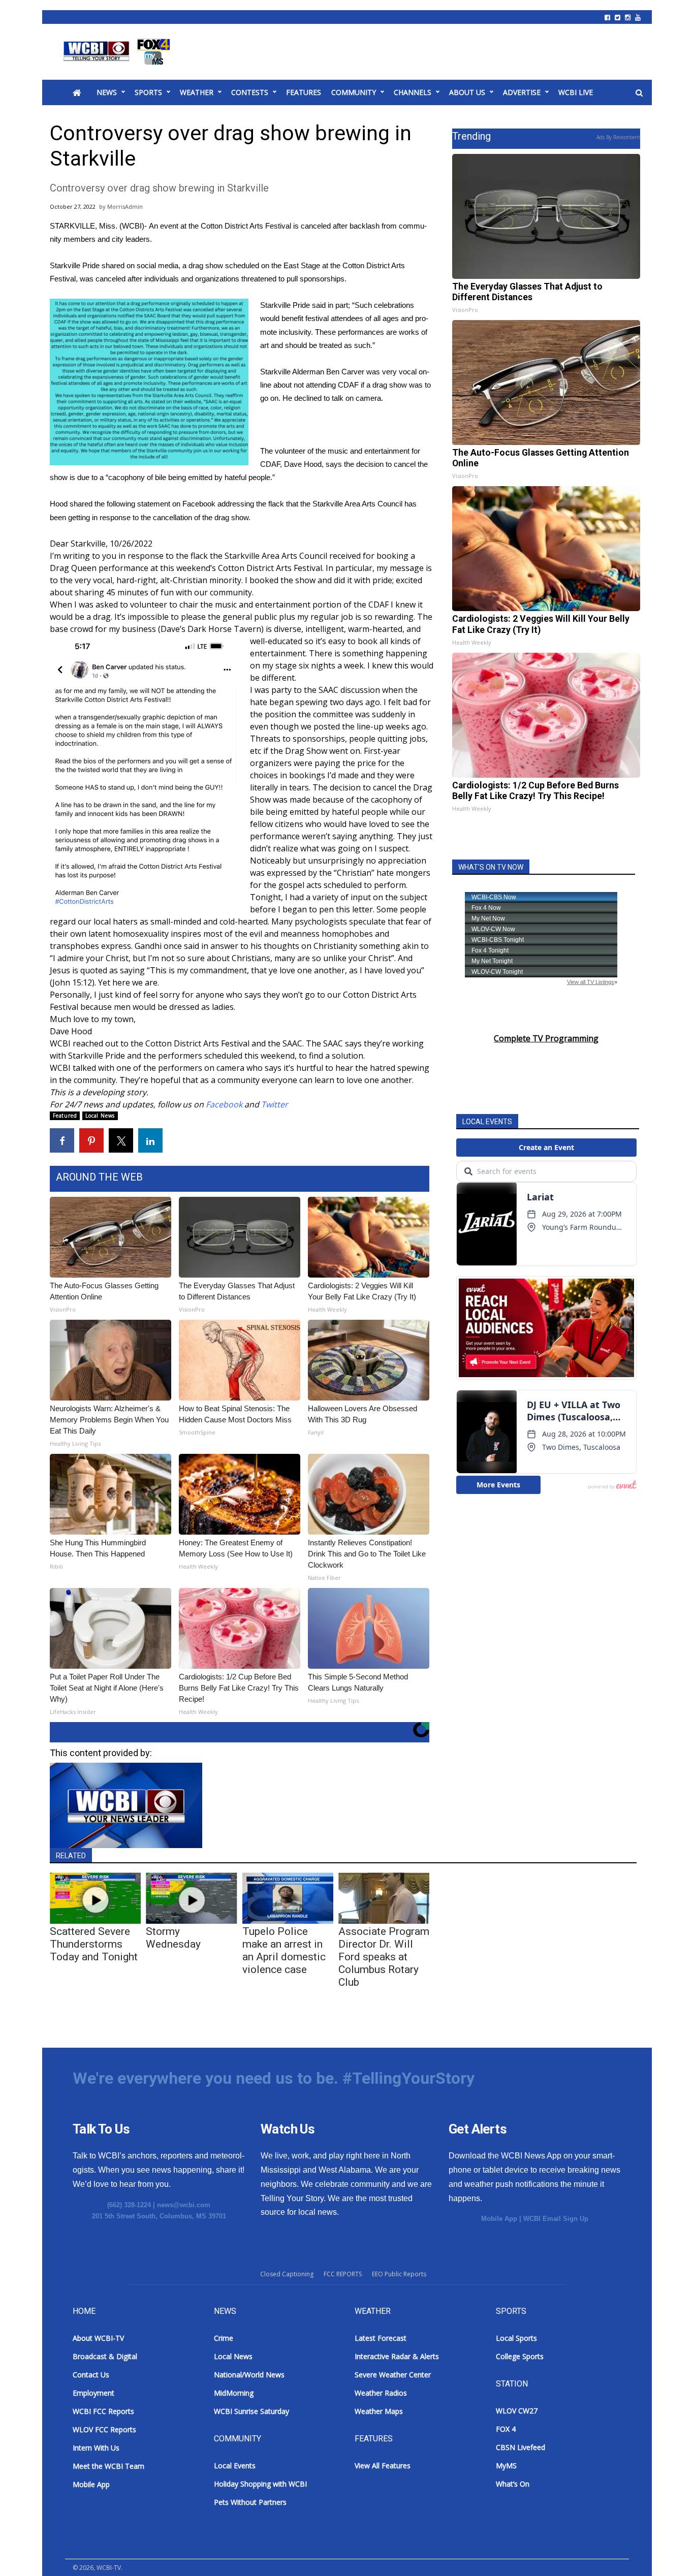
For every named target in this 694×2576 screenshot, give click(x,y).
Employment (93, 2393)
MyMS (506, 2466)
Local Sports (516, 2338)
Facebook (198, 504)
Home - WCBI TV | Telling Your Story (119, 52)
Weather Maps (379, 2411)
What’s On (513, 2484)
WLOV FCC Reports (104, 2429)
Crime (224, 2338)
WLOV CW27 (517, 2411)
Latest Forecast (381, 2338)
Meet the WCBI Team (108, 2466)
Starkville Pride (76, 265)
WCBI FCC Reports (103, 2411)
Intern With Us (96, 2448)
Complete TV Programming (546, 1038)
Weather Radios (381, 2393)
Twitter (275, 1104)
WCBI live (576, 92)
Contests (250, 92)
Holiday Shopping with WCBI (260, 2484)
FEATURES (304, 92)
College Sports (520, 2356)
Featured (65, 1116)
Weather (197, 92)
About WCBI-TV (98, 2338)
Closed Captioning (287, 2274)
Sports (148, 92)
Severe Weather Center (393, 2375)
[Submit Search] (639, 93)
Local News (100, 1116)
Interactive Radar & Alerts (397, 2356)
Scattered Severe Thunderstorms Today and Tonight (94, 1944)
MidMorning (234, 2393)
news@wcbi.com (184, 2205)
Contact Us (91, 2375)
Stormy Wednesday (173, 1938)
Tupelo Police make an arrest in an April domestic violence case (284, 1950)
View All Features (383, 2466)
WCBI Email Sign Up (556, 2219)
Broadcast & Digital (105, 2356)
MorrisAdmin (125, 206)
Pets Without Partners (250, 2502)
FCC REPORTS (343, 2274)
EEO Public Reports (399, 2274)
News (107, 92)
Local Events (235, 2466)
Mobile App (499, 2219)
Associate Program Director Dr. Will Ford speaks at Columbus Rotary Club (384, 1957)
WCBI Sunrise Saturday (251, 2411)
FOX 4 (506, 2429)
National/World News (249, 2375)
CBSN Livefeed (520, 2447)
